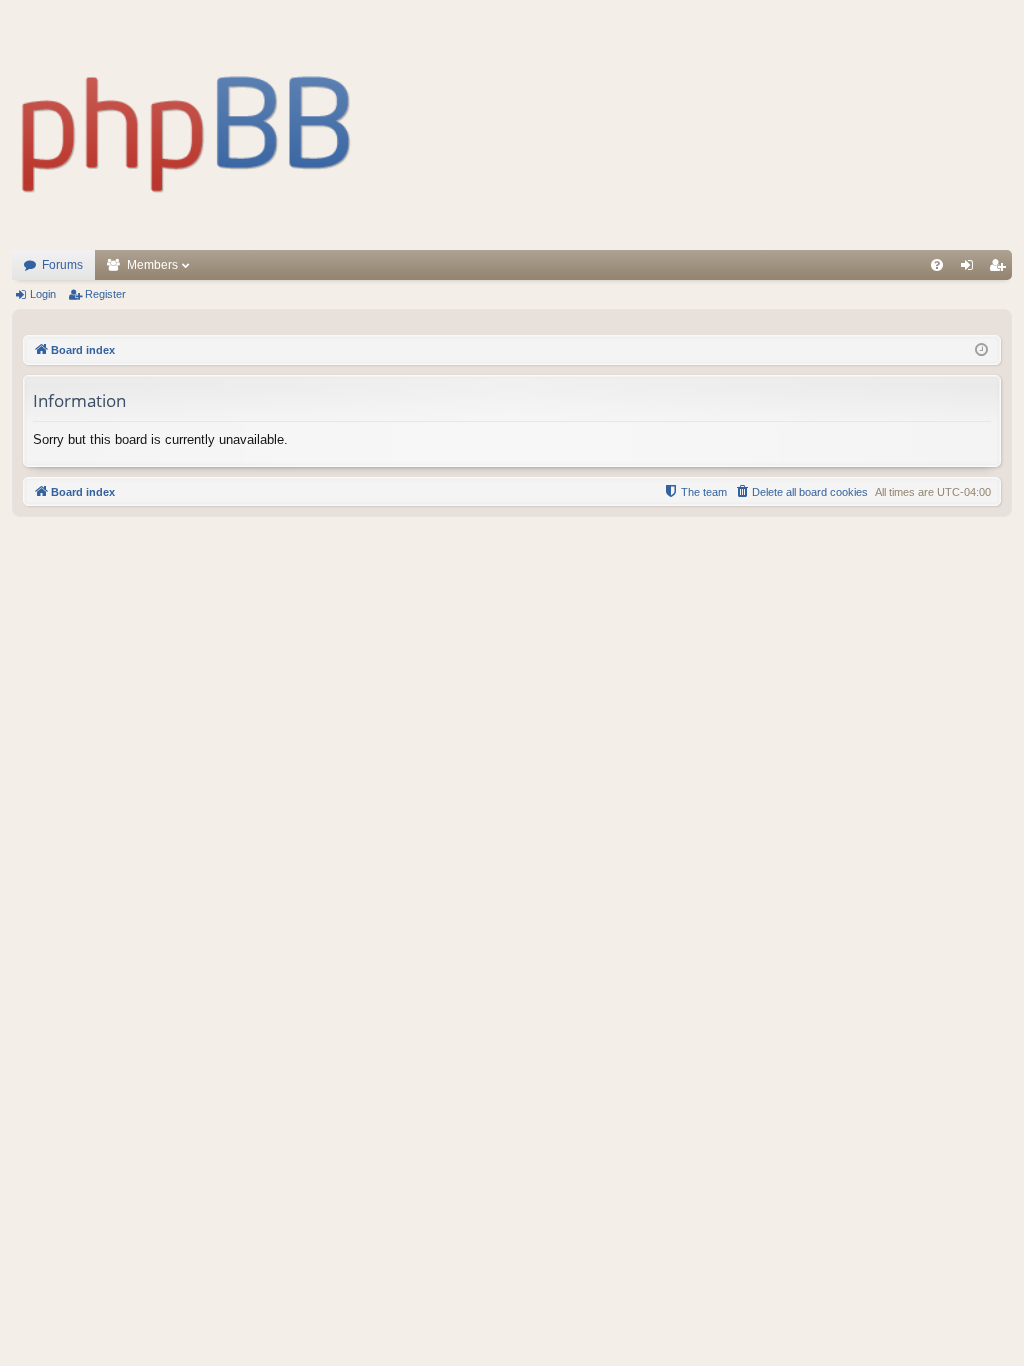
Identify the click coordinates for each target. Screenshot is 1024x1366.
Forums (62, 265)
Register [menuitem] (1001, 269)
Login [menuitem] (971, 269)
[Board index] (187, 125)
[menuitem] (937, 265)
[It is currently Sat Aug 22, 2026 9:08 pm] (981, 350)
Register (105, 294)
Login (43, 294)
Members (152, 265)
